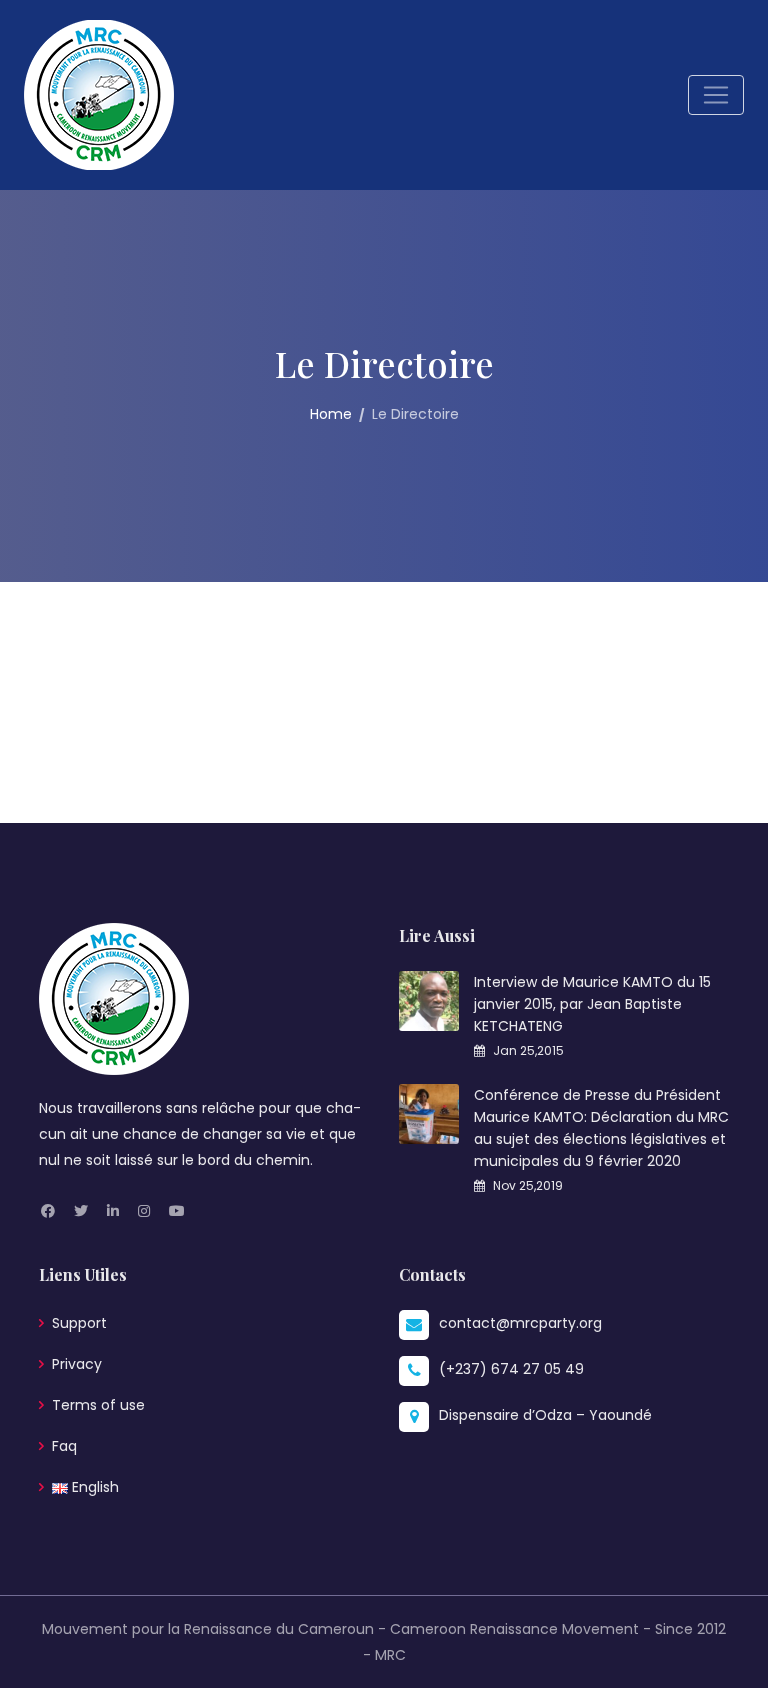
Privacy (77, 1364)
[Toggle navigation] (716, 95)
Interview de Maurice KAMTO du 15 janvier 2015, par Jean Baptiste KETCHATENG (592, 1004)
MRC (390, 1655)
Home (331, 414)
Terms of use (98, 1405)
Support (79, 1323)
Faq (64, 1446)
